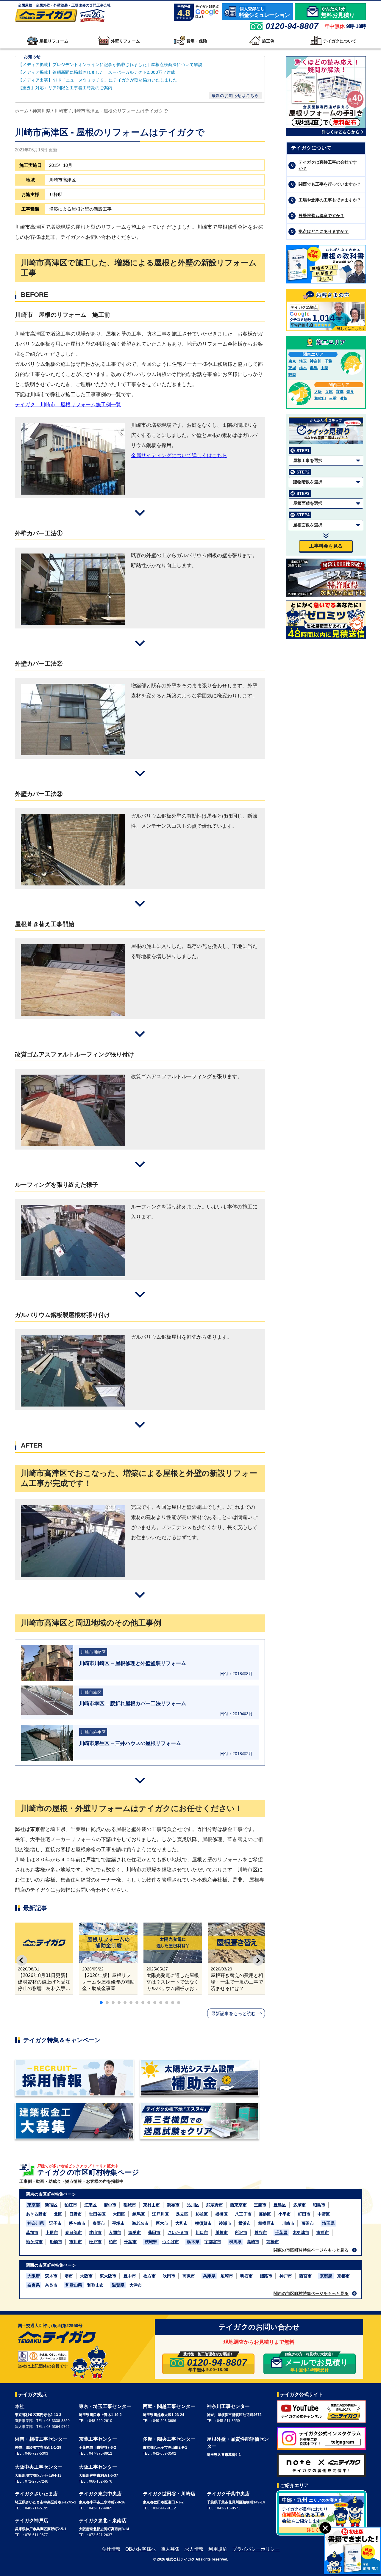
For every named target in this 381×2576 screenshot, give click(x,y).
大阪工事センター (98, 2467)
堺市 (69, 2276)
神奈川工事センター (228, 2406)
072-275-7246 (37, 2481)
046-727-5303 (37, 2453)
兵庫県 (209, 2276)
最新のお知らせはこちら (235, 95)
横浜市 (245, 2223)
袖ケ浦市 (34, 2242)
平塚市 (118, 2223)
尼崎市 (227, 2276)
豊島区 (280, 2205)
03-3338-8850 (58, 2421)
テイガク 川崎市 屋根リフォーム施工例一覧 (68, 405)
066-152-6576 (101, 2481)
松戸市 (95, 2242)
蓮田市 (154, 2232)
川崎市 (288, 2223)
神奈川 (316, 361)
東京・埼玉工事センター (105, 2406)
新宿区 (51, 2205)
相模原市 (266, 2223)
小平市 (285, 2214)
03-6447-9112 (164, 2508)
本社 (20, 2406)
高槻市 (189, 2276)
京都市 (343, 2276)
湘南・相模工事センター (41, 2439)
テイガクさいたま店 (36, 2494)
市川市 (76, 2242)
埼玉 (303, 361)
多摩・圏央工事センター (169, 2439)
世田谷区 (97, 2214)
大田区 (119, 2214)
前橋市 (273, 2242)
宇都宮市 (213, 2242)
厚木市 (162, 2223)
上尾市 (52, 2232)
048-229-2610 (101, 2421)
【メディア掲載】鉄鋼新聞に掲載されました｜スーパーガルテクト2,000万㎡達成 (97, 72)
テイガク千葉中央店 (228, 2494)
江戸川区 (160, 2214)
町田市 (304, 2214)
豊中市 (130, 2276)
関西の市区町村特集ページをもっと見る (311, 2293)
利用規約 (218, 2549)
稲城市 (130, 2205)
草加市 (32, 2232)
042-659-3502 (165, 2453)
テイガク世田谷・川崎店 (169, 2494)
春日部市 (74, 2232)
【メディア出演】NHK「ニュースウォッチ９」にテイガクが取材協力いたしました (98, 80)
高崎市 (253, 2242)
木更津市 (301, 2232)
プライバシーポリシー (256, 2549)
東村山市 (152, 2205)
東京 (292, 361)
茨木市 (51, 2276)
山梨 (324, 368)
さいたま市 (178, 2232)
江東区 (90, 2205)
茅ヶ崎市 (77, 2223)
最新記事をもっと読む (233, 2013)
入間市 (115, 2232)
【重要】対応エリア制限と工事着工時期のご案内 (65, 88)
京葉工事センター (98, 2439)
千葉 (328, 361)
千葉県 (281, 2232)
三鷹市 (260, 2205)
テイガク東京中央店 (100, 2494)
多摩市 (299, 2205)
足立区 (182, 2214)
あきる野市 (36, 2214)
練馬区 (139, 2214)
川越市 (221, 2232)
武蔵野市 (215, 2205)
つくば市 (171, 2242)
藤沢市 (308, 2223)
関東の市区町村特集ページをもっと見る (311, 2250)
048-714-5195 (37, 2508)
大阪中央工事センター (39, 2467)
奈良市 (51, 2285)
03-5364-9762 (58, 2427)
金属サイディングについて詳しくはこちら (179, 456)
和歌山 (320, 398)
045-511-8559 (228, 2421)
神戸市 (286, 2276)
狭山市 (95, 2232)
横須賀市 (203, 2223)
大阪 (318, 392)
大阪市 (86, 2276)
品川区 (193, 2205)
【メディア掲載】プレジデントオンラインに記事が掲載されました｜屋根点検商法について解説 (110, 65)
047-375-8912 (101, 2453)
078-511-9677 (36, 2535)
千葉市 (130, 2242)
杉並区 (202, 2214)
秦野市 (99, 2223)
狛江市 (71, 2205)
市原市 (323, 2232)
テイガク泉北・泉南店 (103, 2521)
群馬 (314, 368)
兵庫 (329, 392)
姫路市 (266, 2276)
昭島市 (319, 2205)
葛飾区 (265, 2214)
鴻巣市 (135, 2232)
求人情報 (194, 2549)
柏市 (113, 2242)
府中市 (110, 2205)
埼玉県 (328, 2223)
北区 (58, 2214)
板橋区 (221, 2214)
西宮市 (305, 2276)
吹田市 (169, 2276)
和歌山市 (96, 2285)
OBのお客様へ (141, 2549)
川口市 (202, 2232)
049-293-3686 (165, 2421)
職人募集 (170, 2549)
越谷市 (261, 2232)
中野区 (324, 2214)
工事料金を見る (326, 546)
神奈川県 (36, 2223)
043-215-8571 (229, 2508)
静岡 (292, 375)
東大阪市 (108, 2276)
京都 (340, 392)
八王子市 (243, 2214)
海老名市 (140, 2223)
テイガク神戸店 (32, 2521)
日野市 (76, 2214)
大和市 (182, 2223)
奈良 (350, 392)
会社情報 (111, 2549)
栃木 (303, 368)
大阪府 (34, 2276)
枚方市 (149, 2276)
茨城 (292, 368)
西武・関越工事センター (169, 2406)
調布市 (173, 2205)
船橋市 (56, 2242)
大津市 (136, 2285)
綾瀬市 (225, 2223)
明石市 (246, 2276)
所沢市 (241, 2232)
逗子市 (55, 2223)
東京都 (34, 2205)
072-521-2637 (101, 2535)
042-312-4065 (101, 2508)
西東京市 (238, 2205)
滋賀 (343, 398)
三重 (333, 398)
